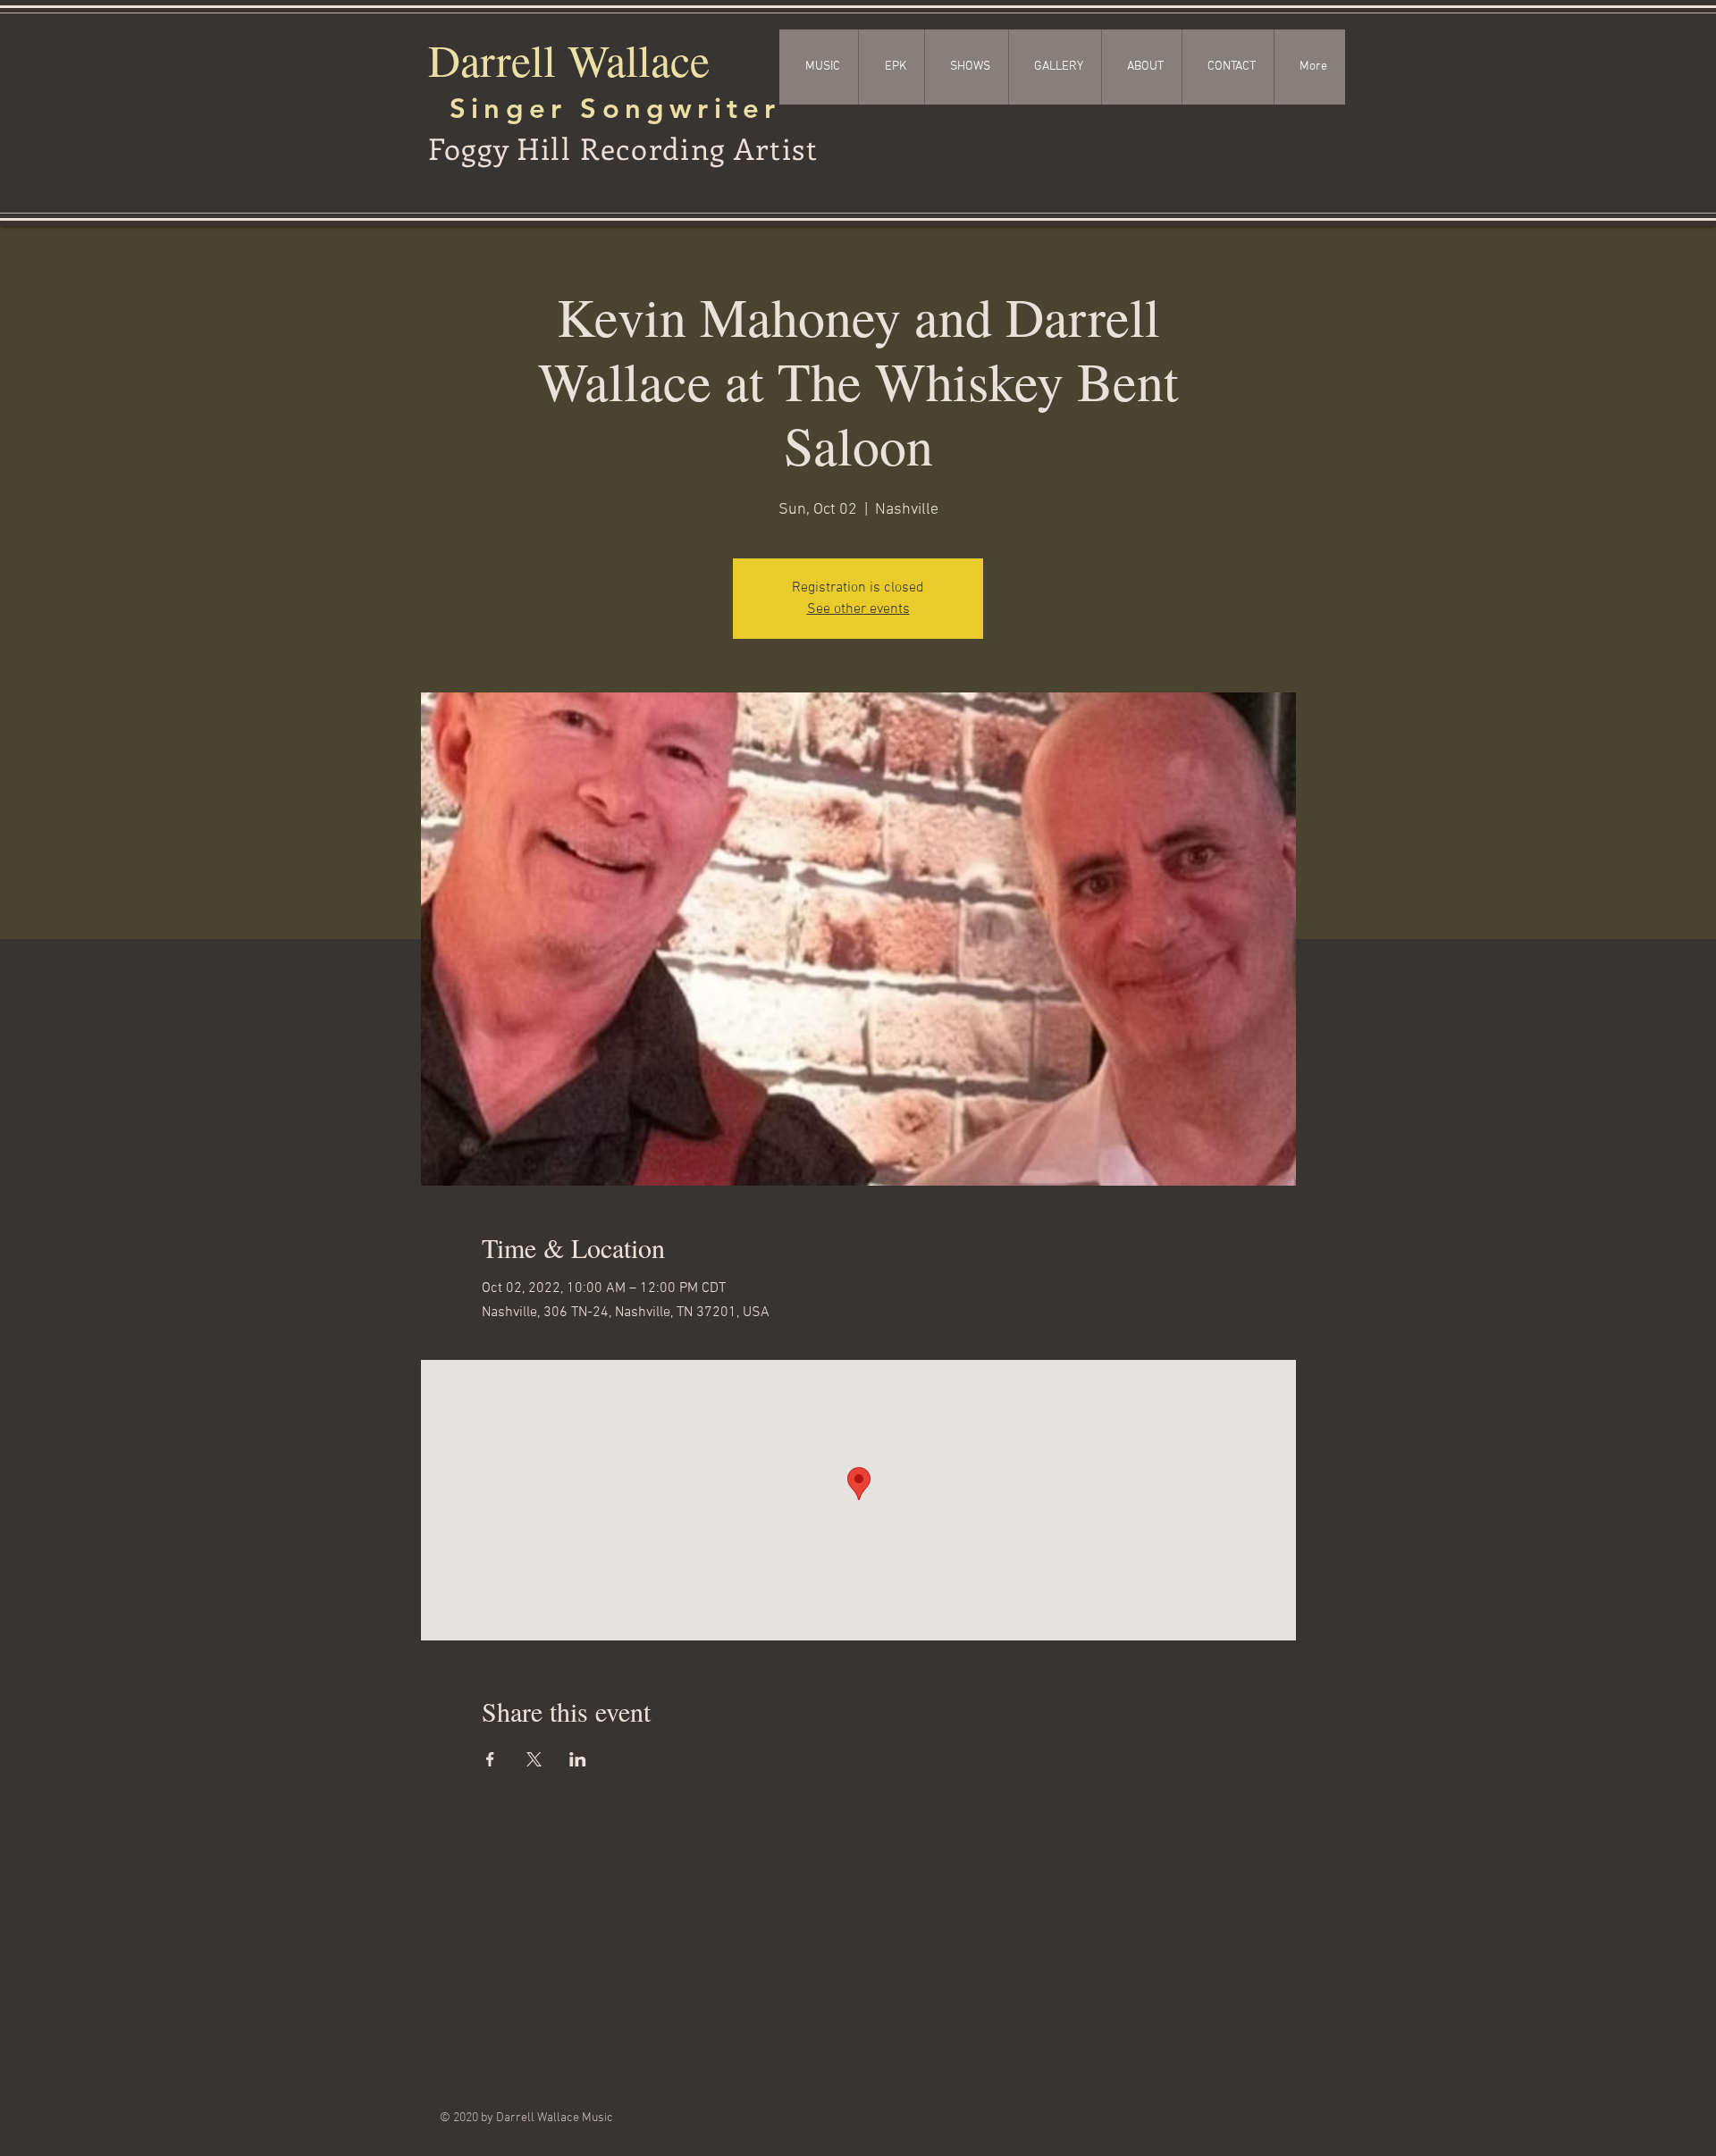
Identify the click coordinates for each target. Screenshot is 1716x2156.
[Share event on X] (534, 1759)
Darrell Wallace (569, 59)
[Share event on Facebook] (490, 1759)
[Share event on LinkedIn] (578, 1759)
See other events (858, 609)
